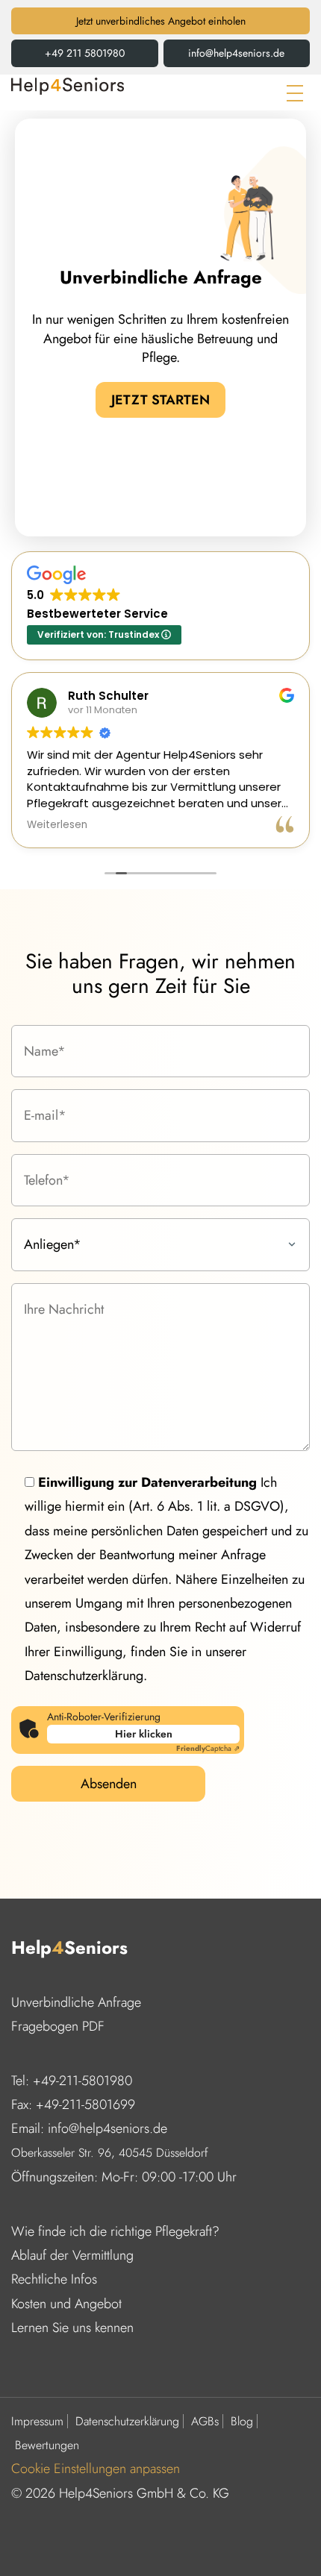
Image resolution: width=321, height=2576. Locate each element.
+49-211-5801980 (82, 2081)
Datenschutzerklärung (127, 2422)
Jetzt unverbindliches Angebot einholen (161, 21)
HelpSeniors (69, 1948)
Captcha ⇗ (208, 1748)
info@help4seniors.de (236, 53)
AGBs (205, 2422)
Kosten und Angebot (66, 2304)
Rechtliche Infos (54, 2279)
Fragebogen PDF (58, 2026)
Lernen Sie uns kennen (72, 2328)
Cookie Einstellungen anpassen (96, 2469)
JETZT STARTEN (160, 400)
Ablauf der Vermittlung (72, 2255)
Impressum (37, 2422)
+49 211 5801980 (85, 53)
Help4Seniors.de (68, 86)
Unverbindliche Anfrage (76, 2002)
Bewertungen (47, 2445)
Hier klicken (144, 1734)
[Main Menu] (295, 93)
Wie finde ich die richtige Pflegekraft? (115, 2231)
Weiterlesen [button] (57, 825)
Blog (242, 2422)
